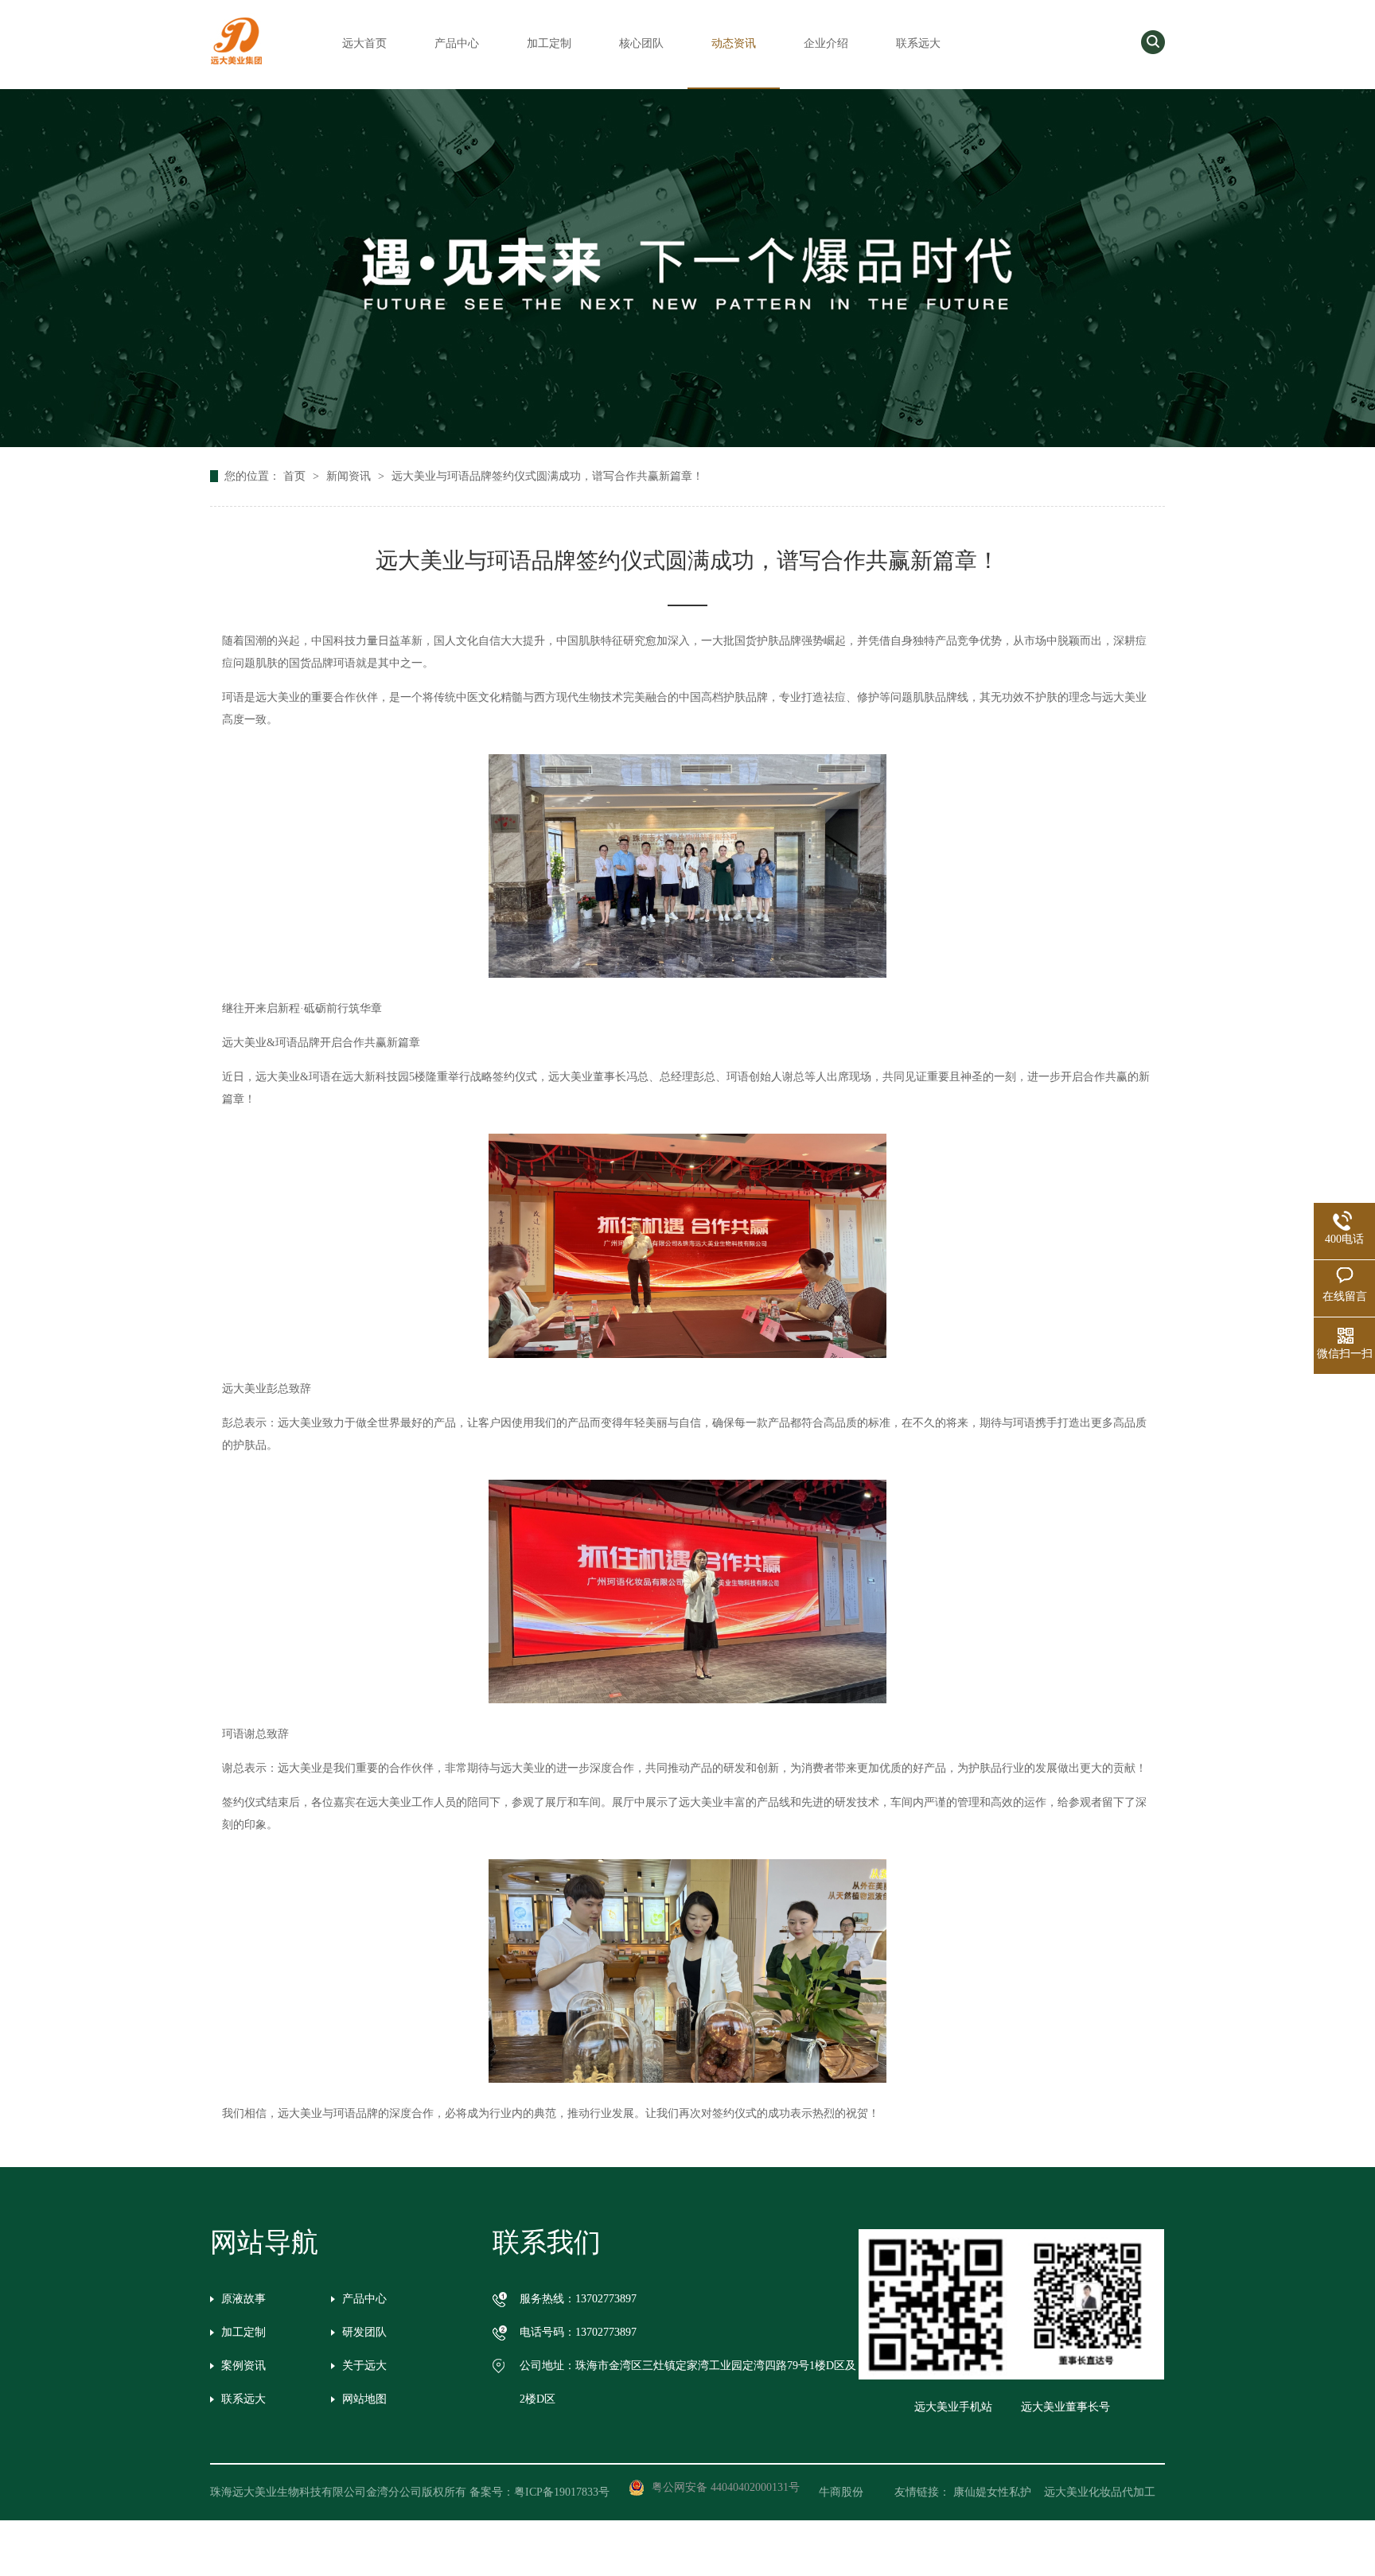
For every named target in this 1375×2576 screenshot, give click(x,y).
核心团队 (641, 43)
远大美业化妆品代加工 (1100, 2492)
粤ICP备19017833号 (562, 2492)
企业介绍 (826, 43)
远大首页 (364, 43)
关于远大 (364, 2366)
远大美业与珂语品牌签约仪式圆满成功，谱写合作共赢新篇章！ (547, 476)
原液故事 (243, 2299)
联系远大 (918, 43)
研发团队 (364, 2332)
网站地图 (364, 2399)
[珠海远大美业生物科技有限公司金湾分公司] (236, 65)
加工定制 (549, 43)
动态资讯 (734, 43)
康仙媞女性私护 (992, 2492)
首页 (296, 476)
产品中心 (457, 43)
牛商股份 (852, 2492)
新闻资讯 (350, 476)
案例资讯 (243, 2366)
